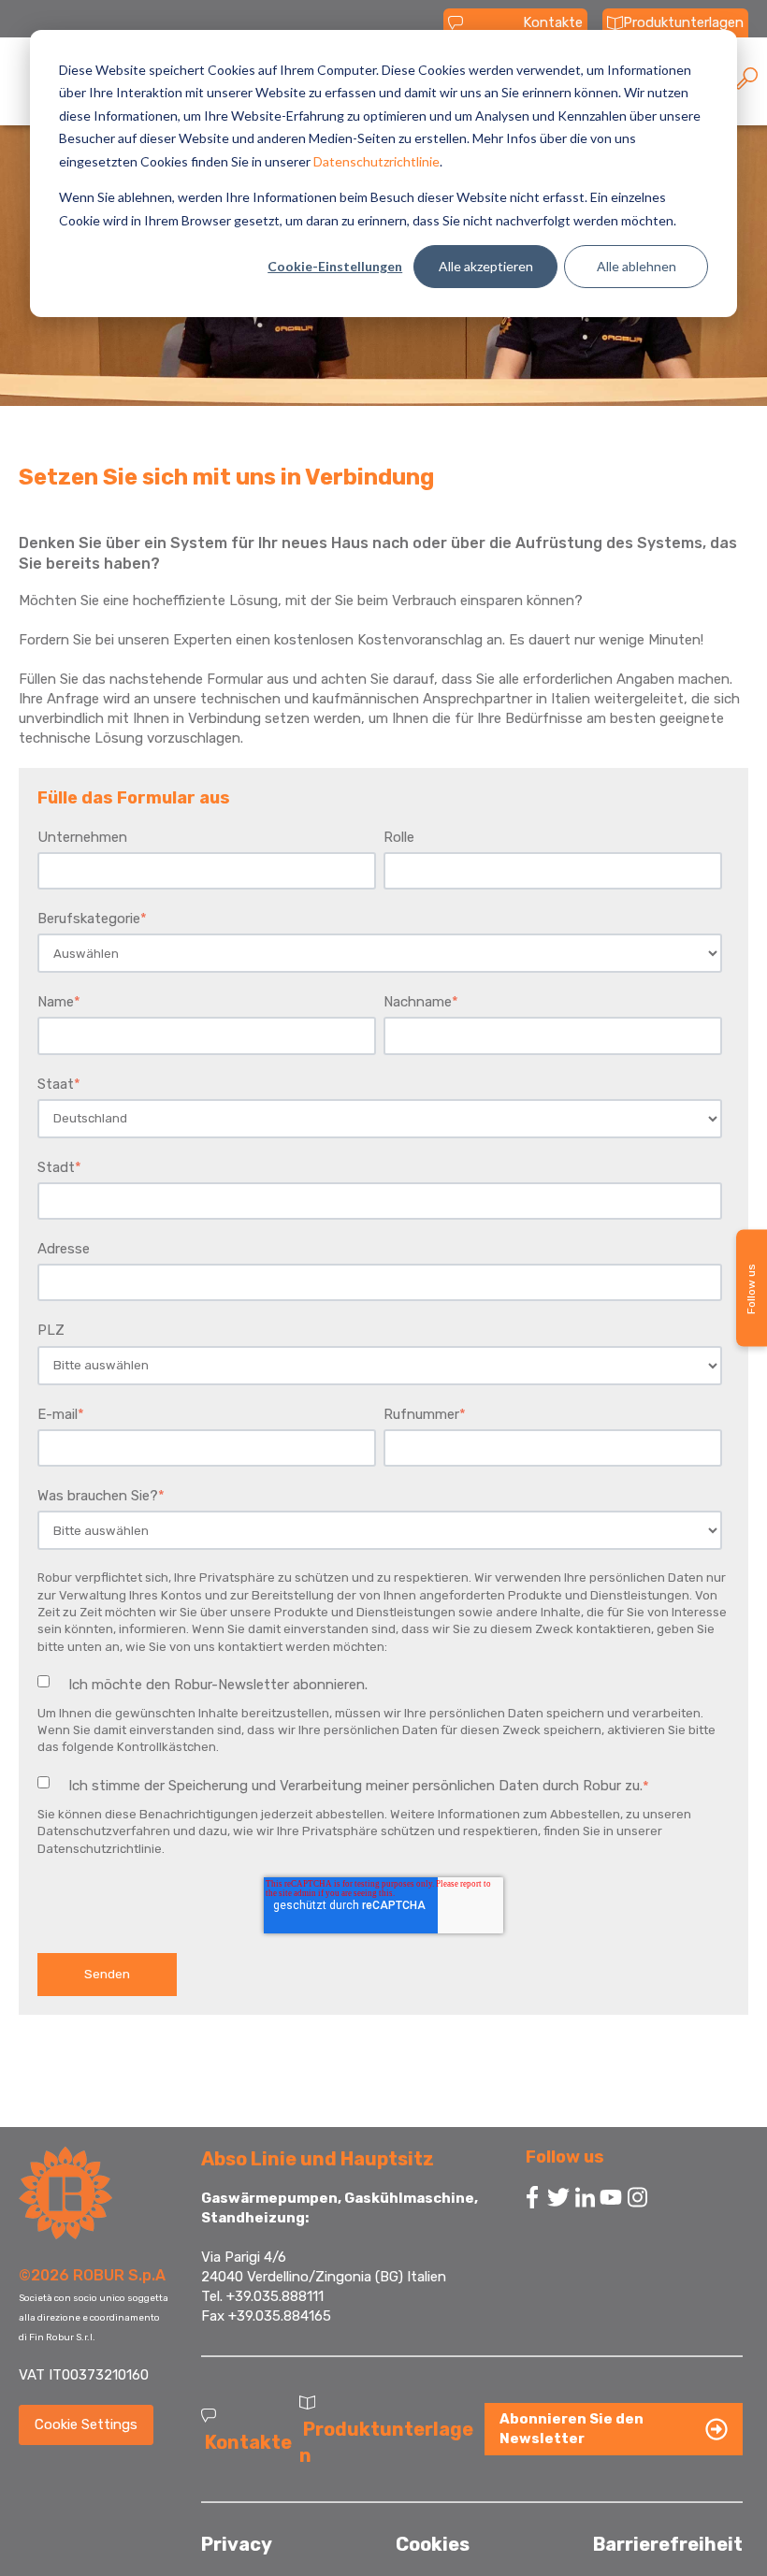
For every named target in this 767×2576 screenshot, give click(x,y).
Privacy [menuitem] (237, 2544)
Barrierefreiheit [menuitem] (668, 2544)
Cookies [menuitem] (433, 2544)
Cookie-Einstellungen (335, 266)
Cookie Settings (86, 2424)
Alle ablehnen (637, 266)
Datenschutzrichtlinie (376, 161)
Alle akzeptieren (486, 266)
